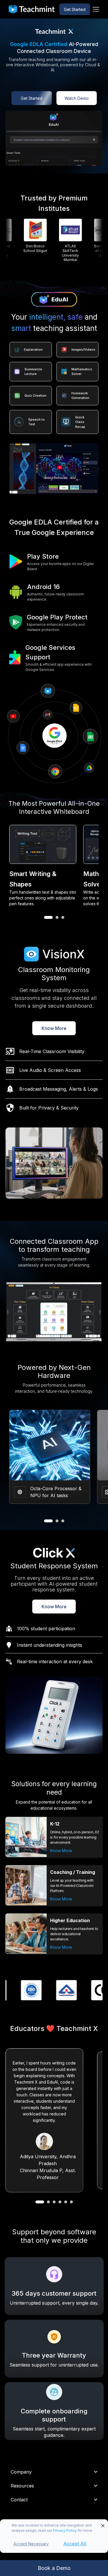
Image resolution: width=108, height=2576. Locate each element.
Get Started (75, 9)
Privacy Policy (65, 2530)
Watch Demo (77, 98)
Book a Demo (54, 2568)
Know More (54, 1028)
